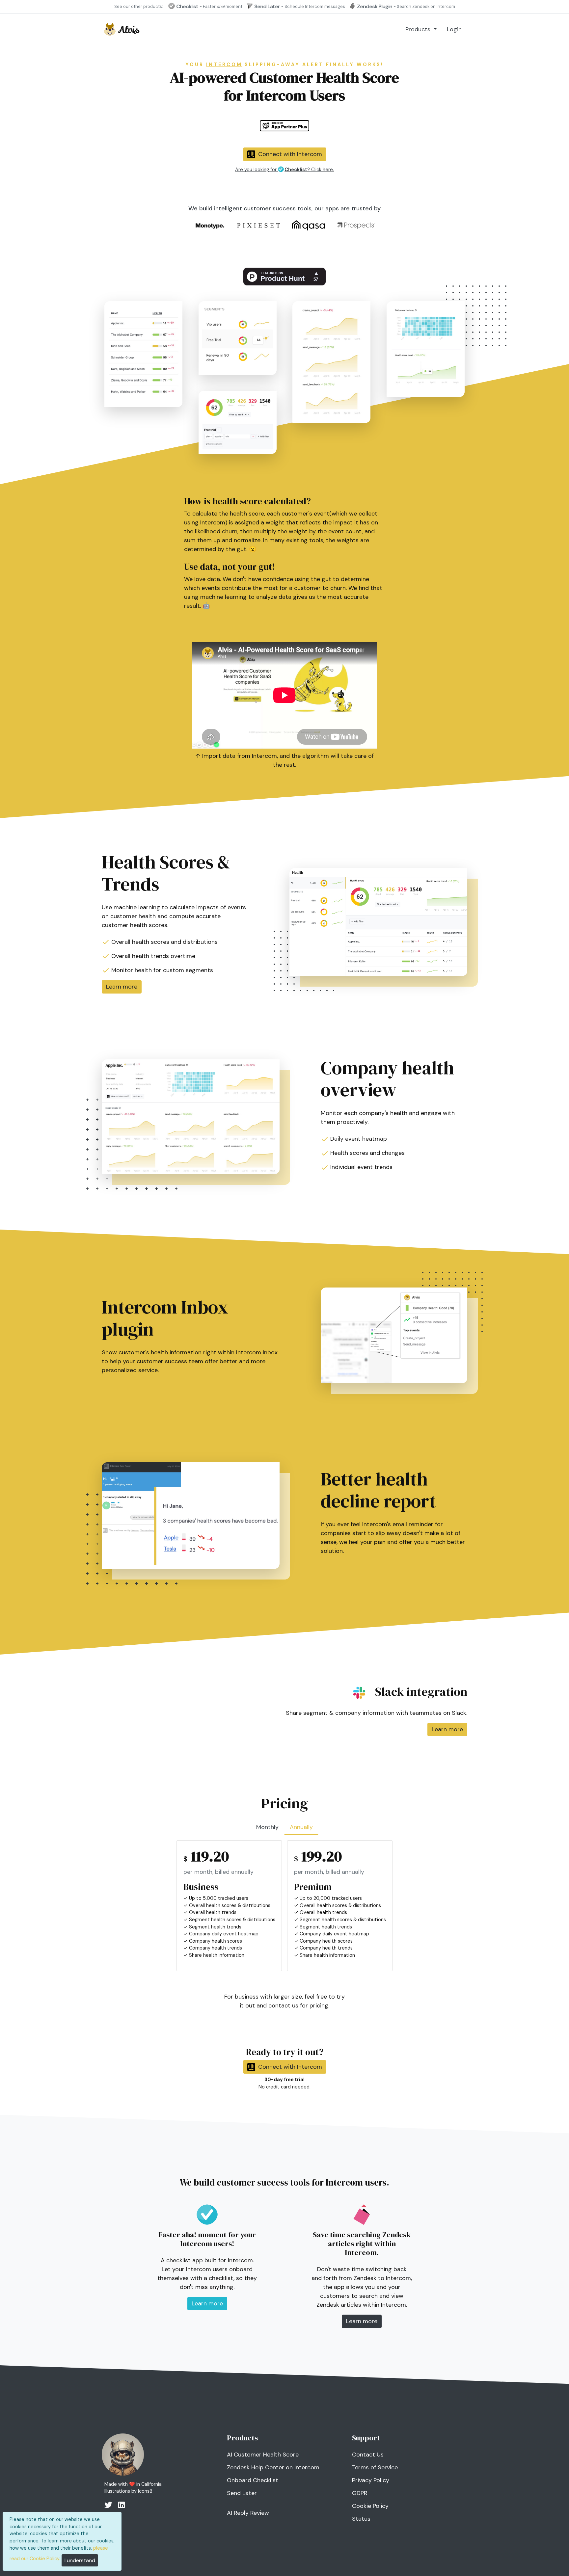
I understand (80, 2560)
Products (419, 29)
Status (361, 2519)
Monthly (267, 1827)
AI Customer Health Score (263, 2455)
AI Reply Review (248, 2513)
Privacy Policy (371, 2480)
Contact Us (368, 2455)
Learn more (122, 987)
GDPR (360, 2493)
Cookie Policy (370, 2506)
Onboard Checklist (253, 2480)
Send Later (242, 2493)
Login (454, 29)
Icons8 (145, 2491)
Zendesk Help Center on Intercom (273, 2467)
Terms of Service (375, 2467)
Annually (301, 1827)
